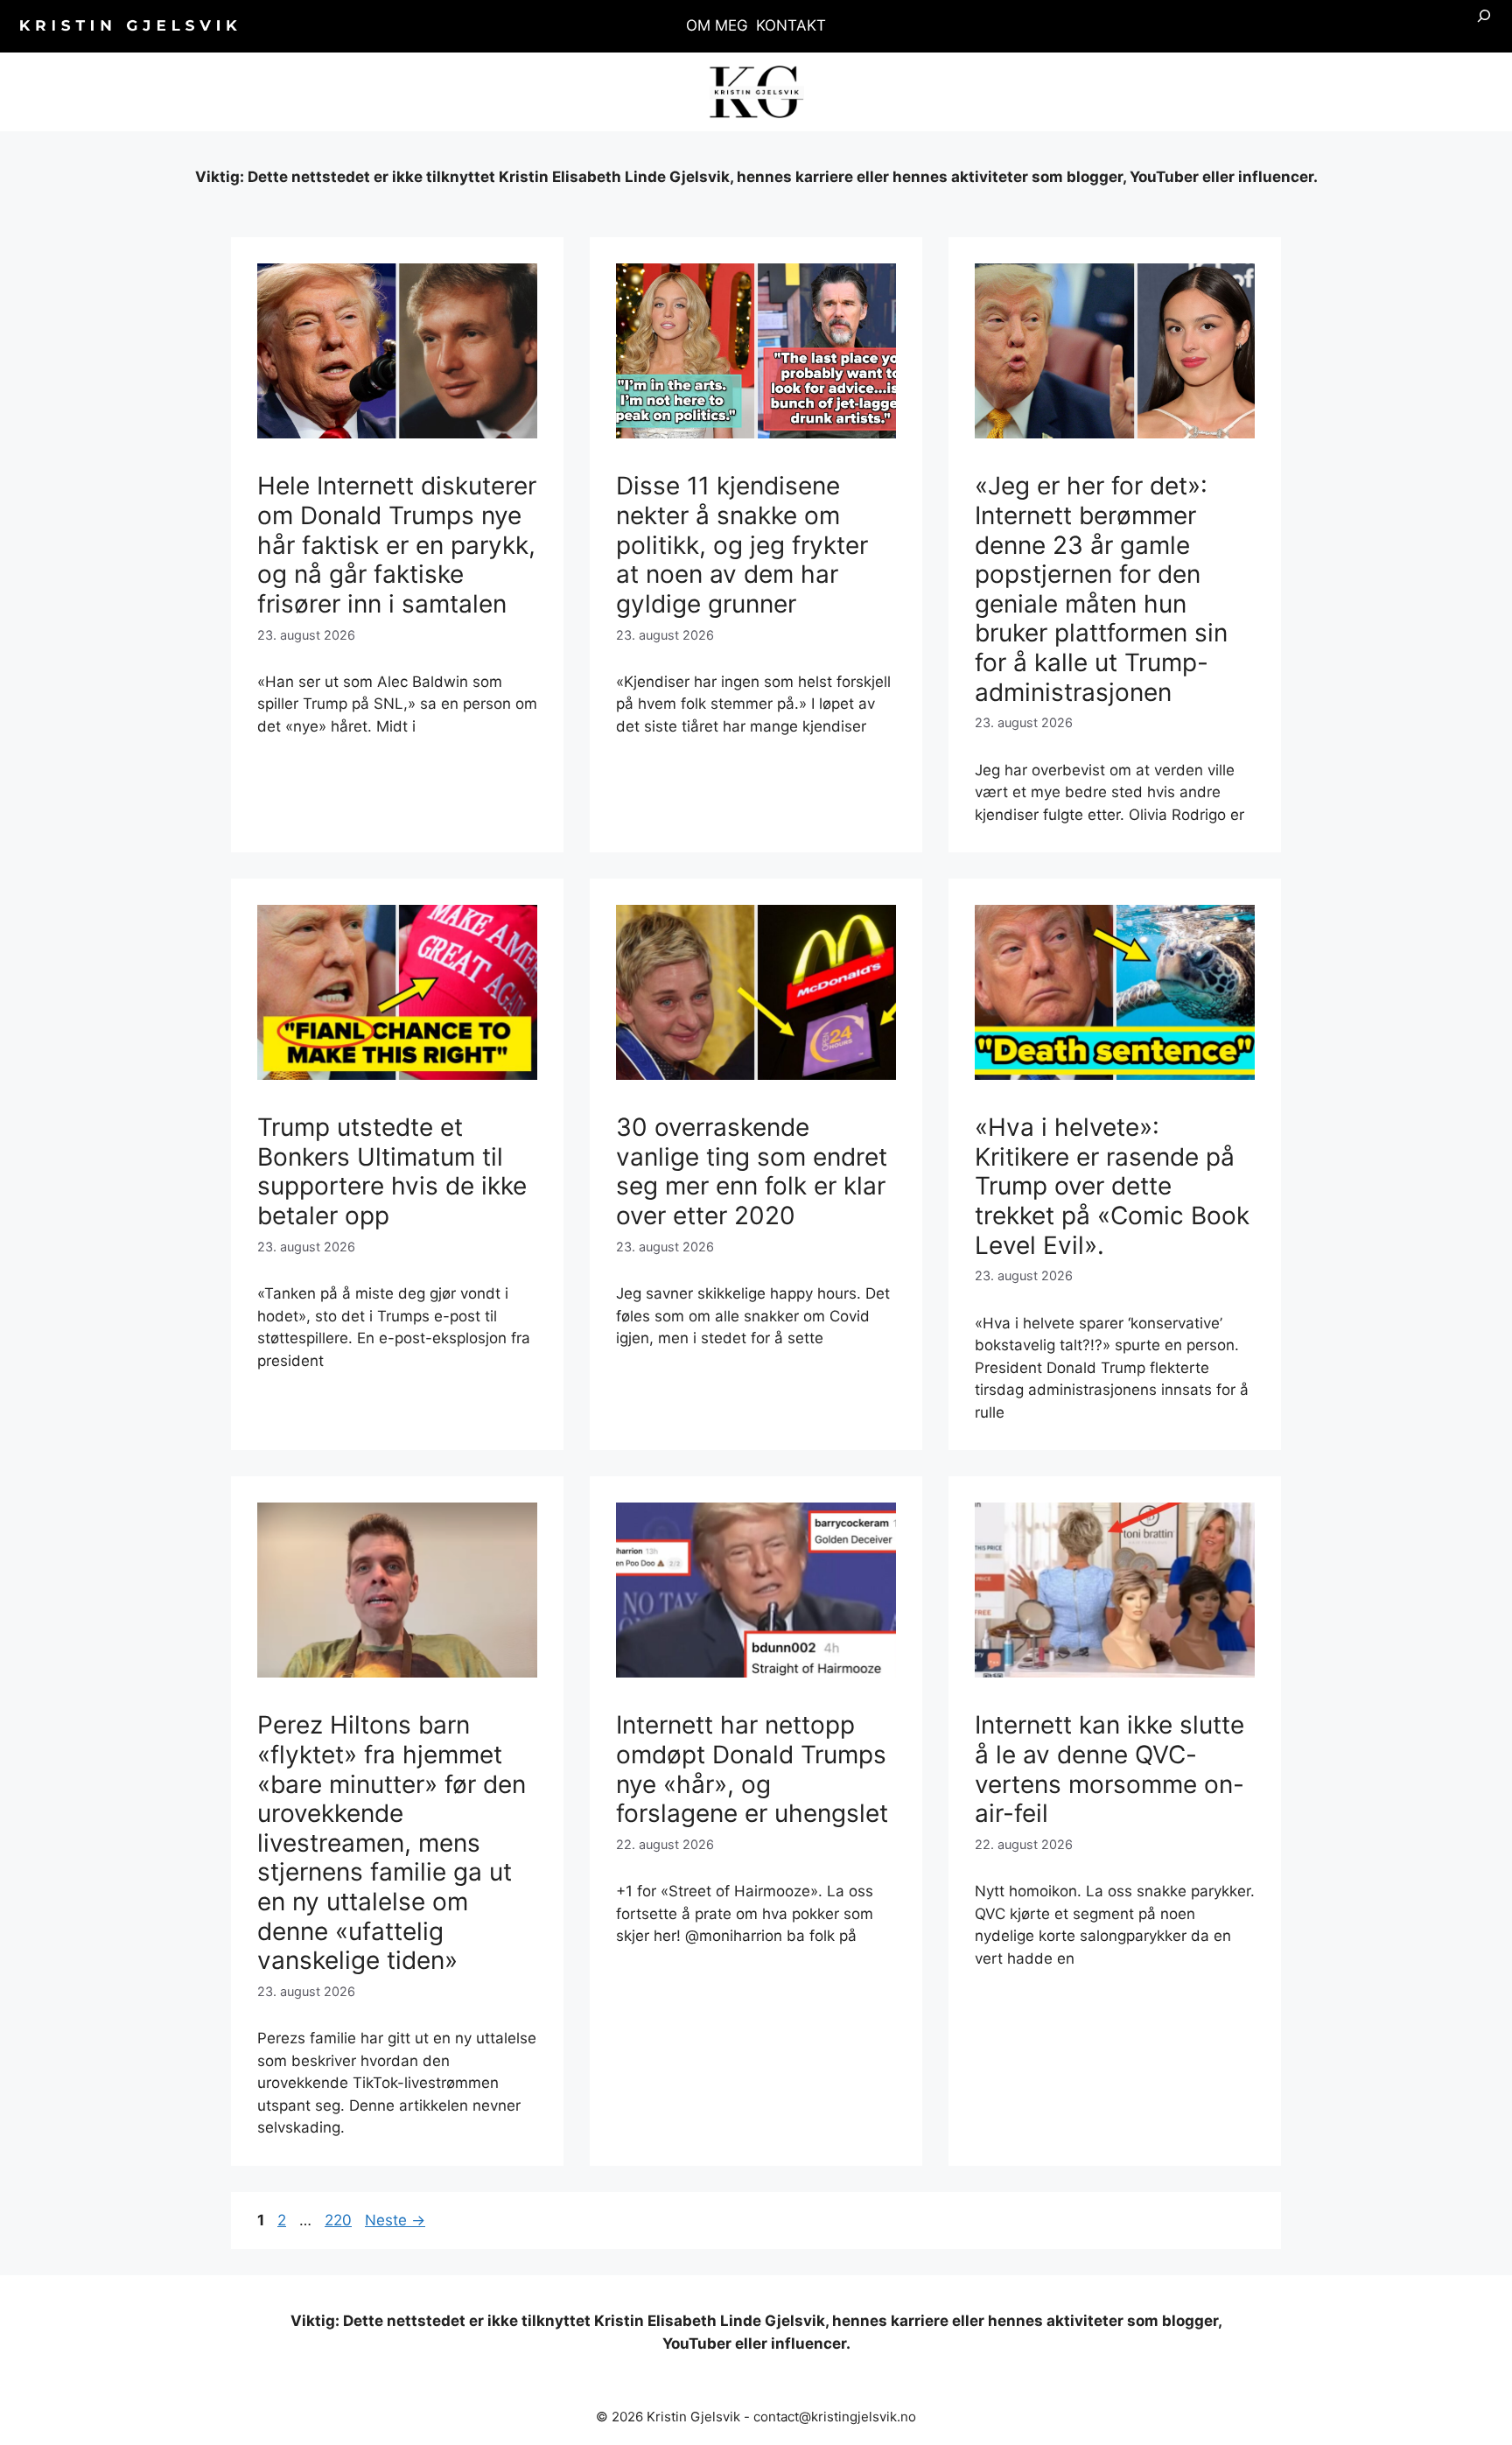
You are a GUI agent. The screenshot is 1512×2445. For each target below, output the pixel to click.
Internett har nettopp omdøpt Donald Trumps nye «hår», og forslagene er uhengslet (752, 1769)
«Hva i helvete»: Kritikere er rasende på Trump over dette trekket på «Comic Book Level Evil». (1112, 1186)
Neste (395, 2220)
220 (339, 2220)
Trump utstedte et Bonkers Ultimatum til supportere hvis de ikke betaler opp (392, 1171)
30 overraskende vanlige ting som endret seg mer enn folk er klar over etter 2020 (752, 1171)
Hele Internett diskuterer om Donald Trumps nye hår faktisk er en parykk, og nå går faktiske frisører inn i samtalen (397, 544)
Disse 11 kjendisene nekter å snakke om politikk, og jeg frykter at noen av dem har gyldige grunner (742, 544)
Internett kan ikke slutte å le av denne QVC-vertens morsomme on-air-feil (1109, 1769)
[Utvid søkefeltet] (1484, 26)
